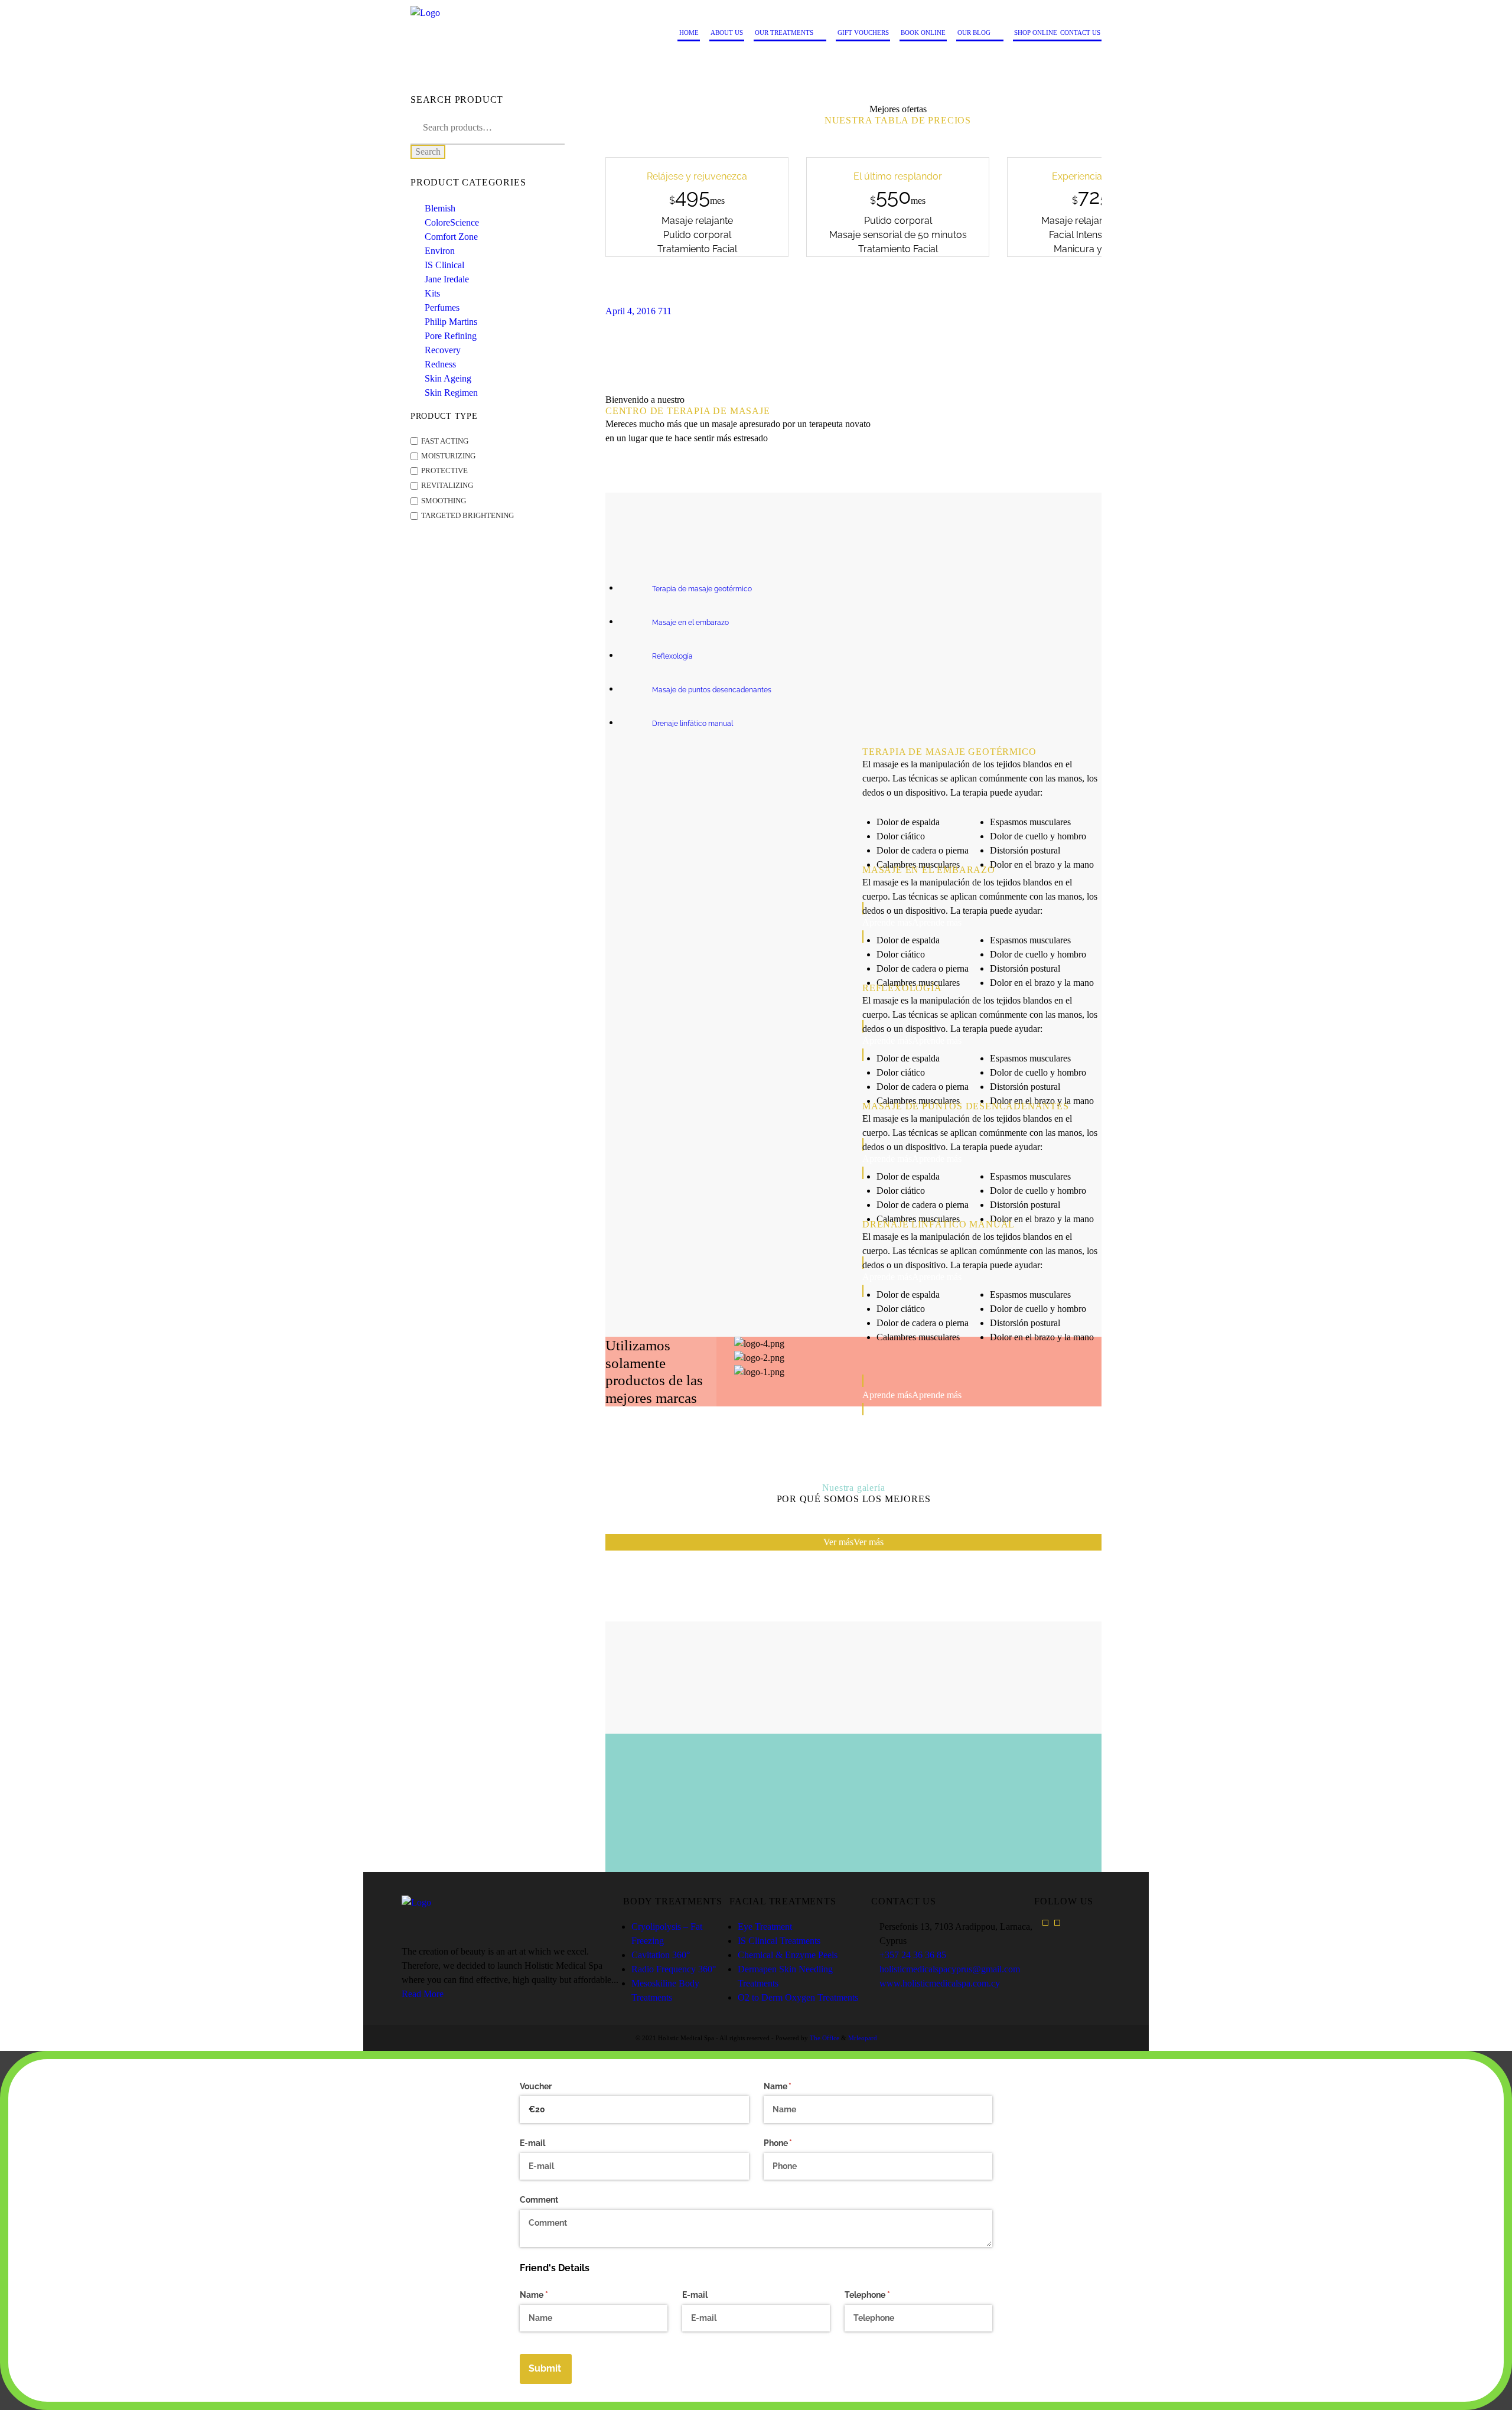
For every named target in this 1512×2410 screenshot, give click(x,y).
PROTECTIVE (444, 471)
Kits (432, 293)
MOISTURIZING (448, 456)
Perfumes (442, 307)
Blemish (440, 208)
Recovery (443, 350)
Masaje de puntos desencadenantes (712, 690)
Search (428, 152)
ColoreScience (452, 222)
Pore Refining (451, 336)
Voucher (536, 2086)
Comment (539, 2200)
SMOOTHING (444, 501)
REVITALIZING (447, 486)
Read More (423, 1994)
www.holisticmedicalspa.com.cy (940, 1983)
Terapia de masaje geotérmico (702, 589)
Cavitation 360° (661, 1955)
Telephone (884, 2295)
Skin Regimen (451, 393)
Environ (440, 251)
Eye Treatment (765, 1927)
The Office (825, 2038)
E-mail (532, 2143)
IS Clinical (444, 265)
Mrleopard (863, 2038)
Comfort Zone (451, 237)
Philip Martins (451, 322)
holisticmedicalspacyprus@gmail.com (950, 1969)
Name (795, 2086)
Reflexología (672, 656)
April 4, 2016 (630, 311)
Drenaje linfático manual (693, 724)
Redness (440, 364)
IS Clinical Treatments (779, 1941)
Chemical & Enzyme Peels (788, 1955)
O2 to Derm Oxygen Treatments (798, 1997)
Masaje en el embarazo (690, 623)
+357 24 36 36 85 (913, 1955)
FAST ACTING (445, 441)
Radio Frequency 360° (674, 1969)
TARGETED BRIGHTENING (467, 516)
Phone (795, 2143)
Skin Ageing (448, 378)
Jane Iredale (447, 279)
